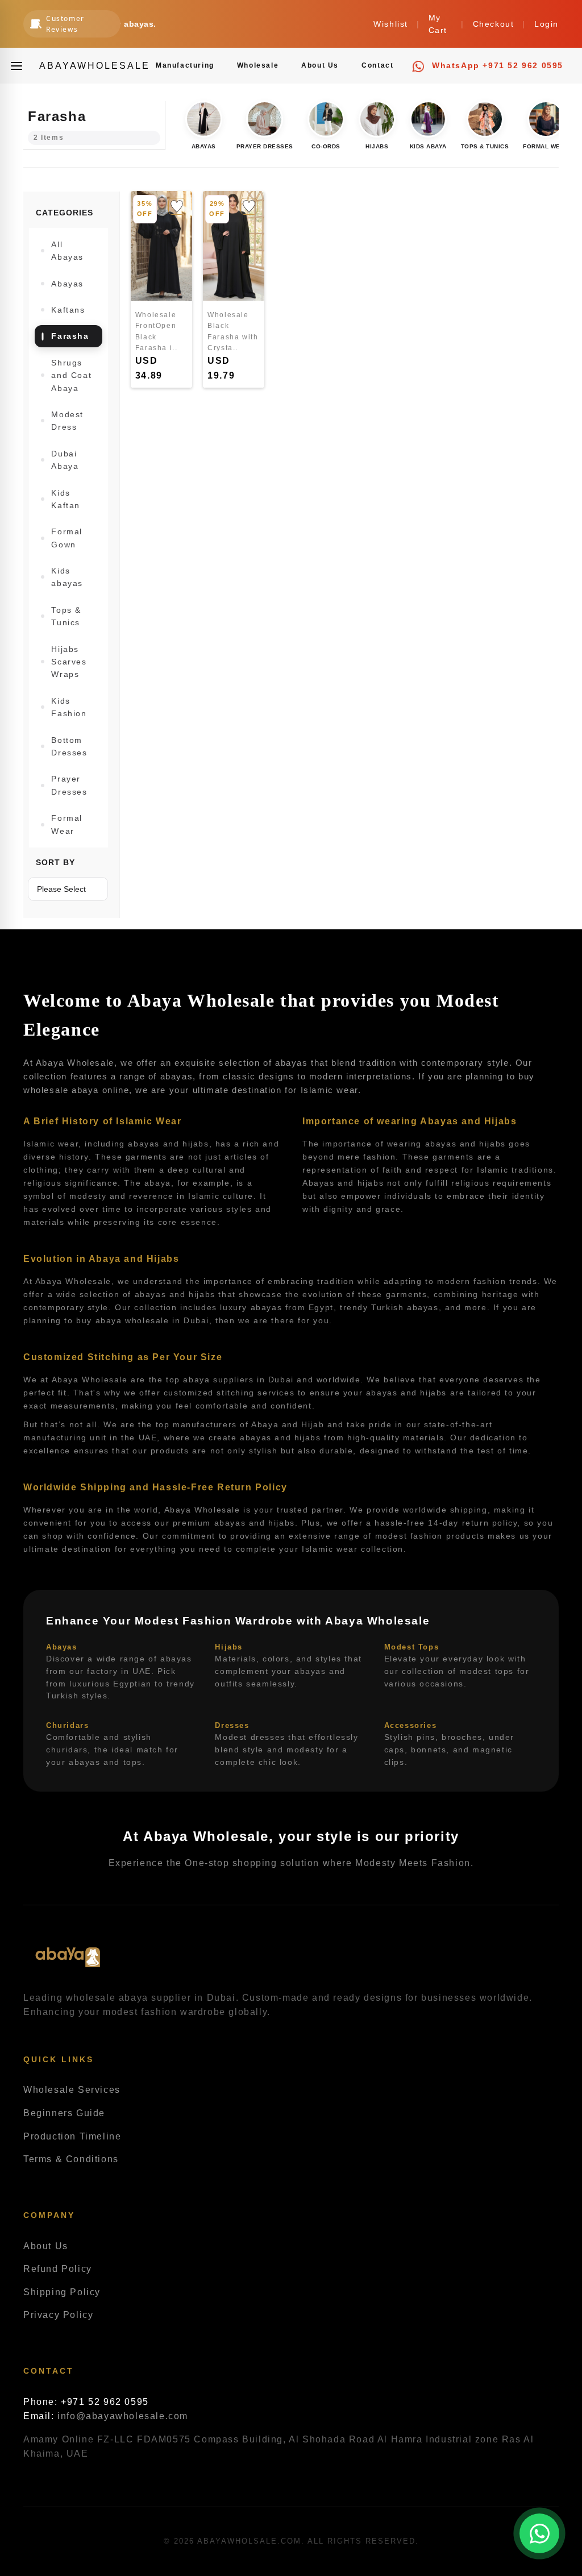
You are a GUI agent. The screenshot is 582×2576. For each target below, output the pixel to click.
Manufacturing (185, 65)
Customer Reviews (65, 24)
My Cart (438, 24)
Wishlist (391, 24)
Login (546, 24)
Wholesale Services (72, 2090)
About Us (320, 65)
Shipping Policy (62, 2292)
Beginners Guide (64, 2113)
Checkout (494, 24)
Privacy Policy (58, 2315)
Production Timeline (72, 2136)
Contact (377, 65)
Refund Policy (58, 2269)
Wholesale (258, 65)
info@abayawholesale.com (123, 2416)
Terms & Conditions (71, 2159)
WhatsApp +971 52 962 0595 (496, 65)
